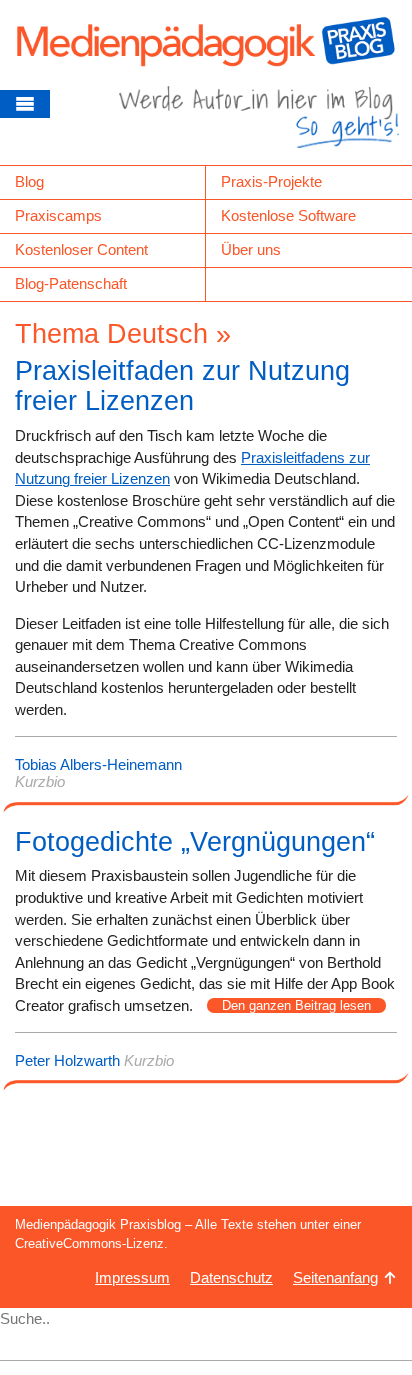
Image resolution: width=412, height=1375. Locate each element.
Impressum (132, 1277)
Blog (29, 181)
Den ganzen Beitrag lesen (296, 1005)
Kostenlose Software (288, 215)
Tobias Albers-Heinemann (98, 764)
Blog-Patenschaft (71, 283)
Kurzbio (40, 781)
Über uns (251, 249)
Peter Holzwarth (67, 1060)
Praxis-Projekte (271, 181)
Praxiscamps (58, 215)
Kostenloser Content (81, 249)
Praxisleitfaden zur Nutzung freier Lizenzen (182, 386)
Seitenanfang (335, 1277)
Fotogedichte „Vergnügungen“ (195, 842)
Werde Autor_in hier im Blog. (259, 125)
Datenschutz (231, 1277)
